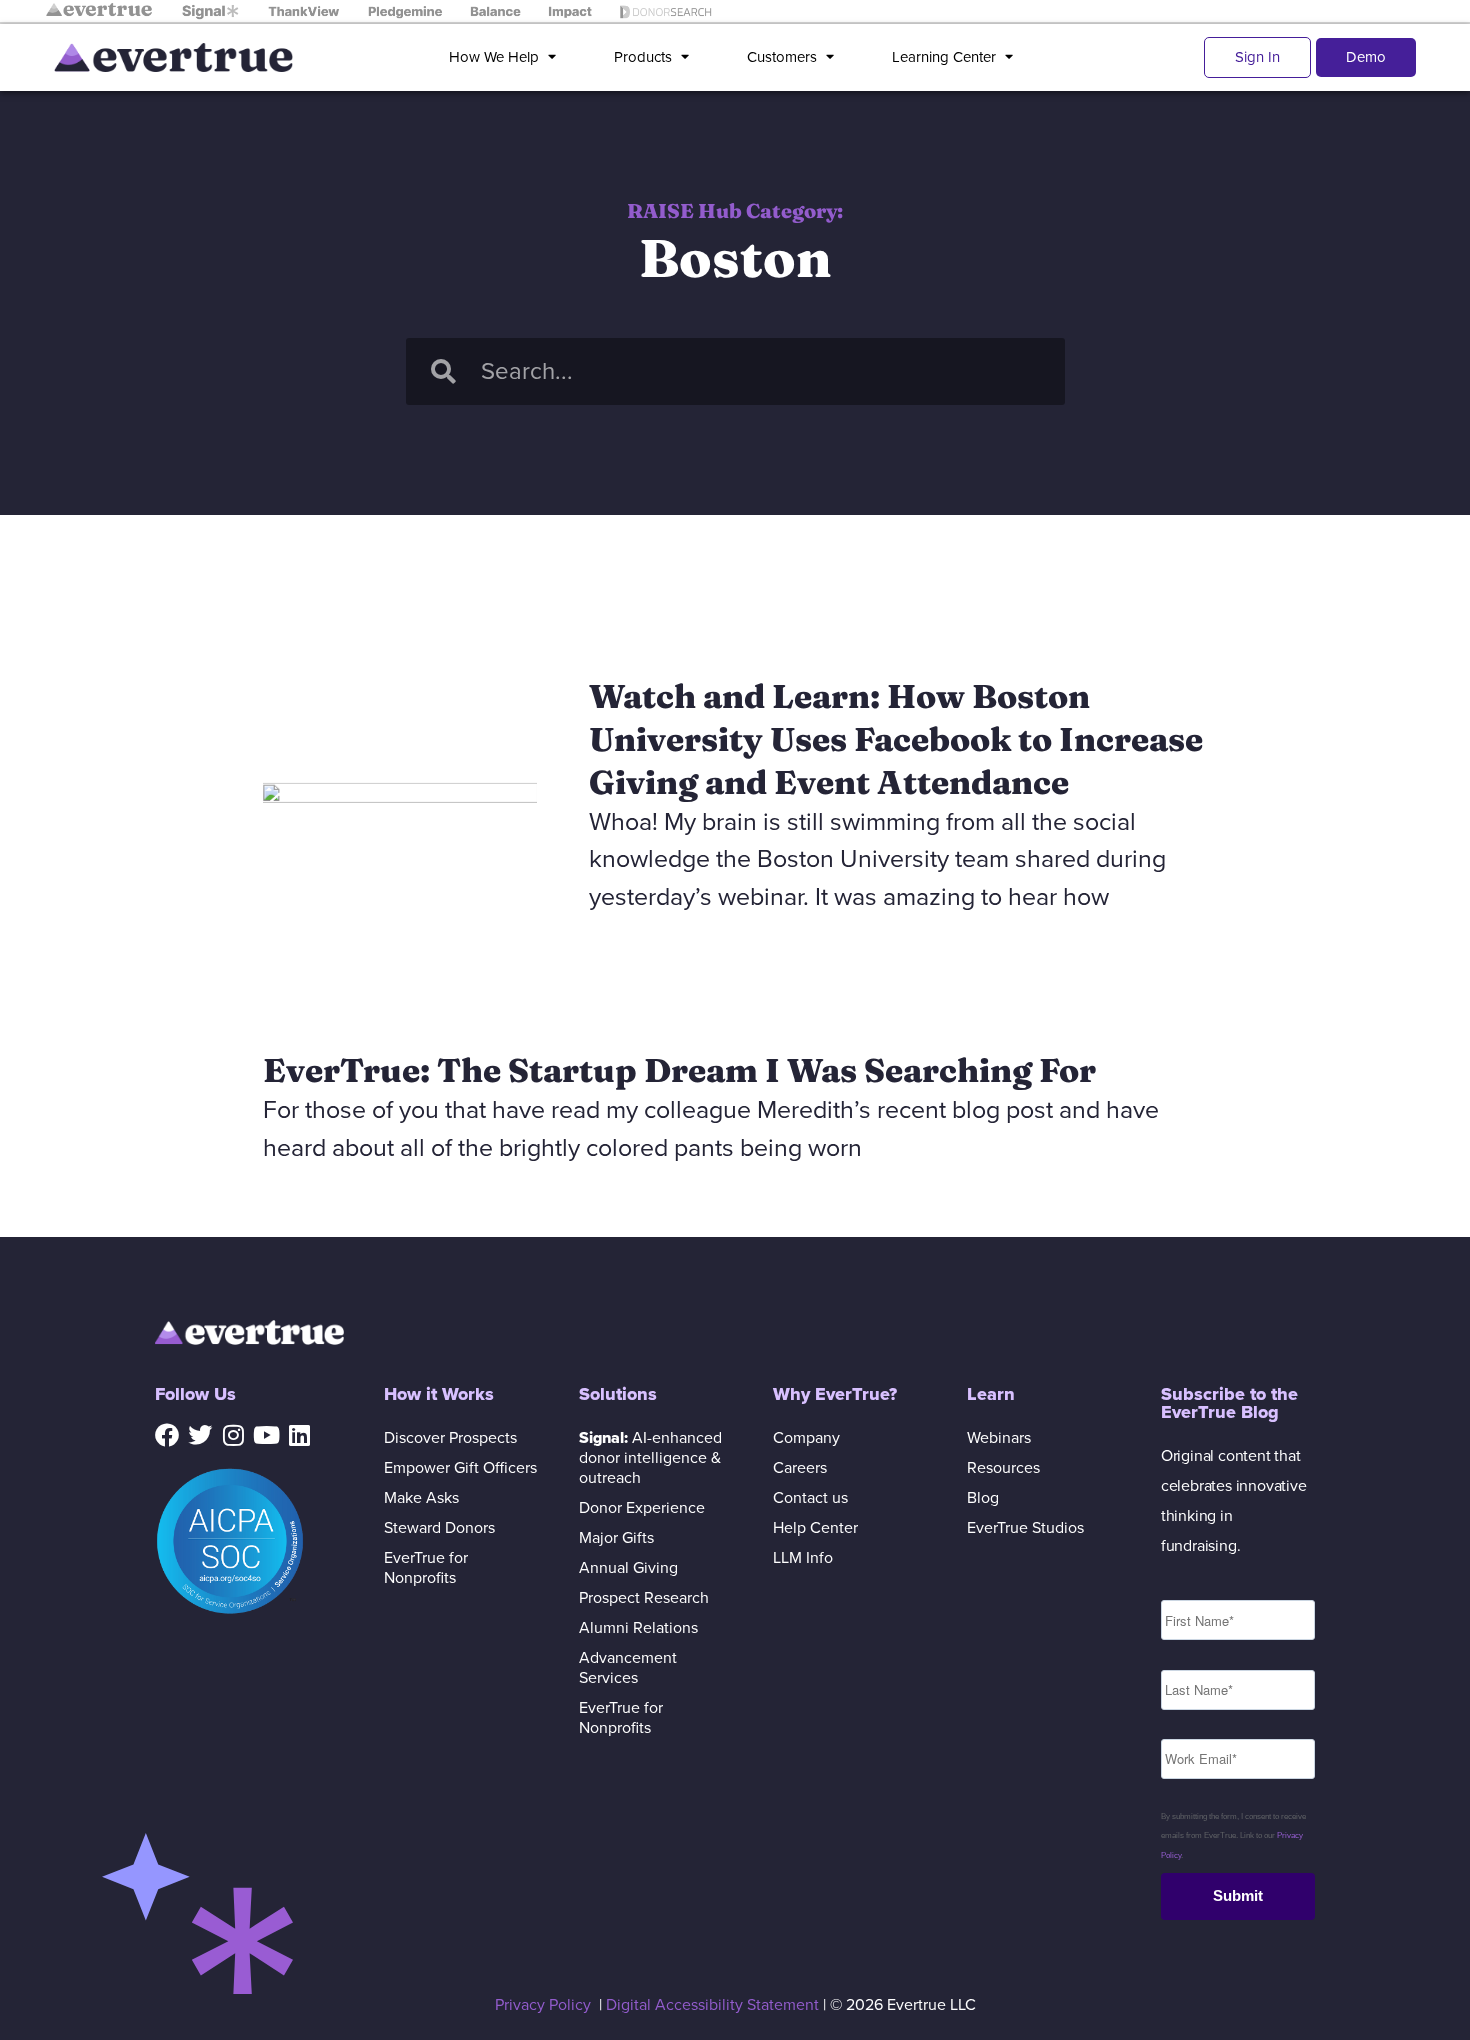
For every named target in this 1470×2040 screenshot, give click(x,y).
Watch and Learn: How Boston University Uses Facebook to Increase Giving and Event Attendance (896, 739)
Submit (1238, 1895)
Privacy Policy (543, 2005)
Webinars (999, 1438)
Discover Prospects (450, 1438)
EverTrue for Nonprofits (426, 1568)
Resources (1003, 1468)
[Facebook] (167, 1435)
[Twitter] (200, 1435)
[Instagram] (233, 1435)
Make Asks (421, 1498)
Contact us (810, 1498)
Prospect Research (644, 1598)
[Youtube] (266, 1435)
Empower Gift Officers (460, 1468)
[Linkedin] (299, 1435)
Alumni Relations (638, 1628)
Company (806, 1438)
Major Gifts (616, 1538)
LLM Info (803, 1558)
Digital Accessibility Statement (712, 2005)
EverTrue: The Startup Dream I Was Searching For (679, 1070)
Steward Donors (439, 1528)
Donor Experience (642, 1508)
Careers (800, 1468)
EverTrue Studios (1025, 1528)
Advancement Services (628, 1668)
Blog (983, 1498)
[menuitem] (506, 57)
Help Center (815, 1528)
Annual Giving (628, 1568)
